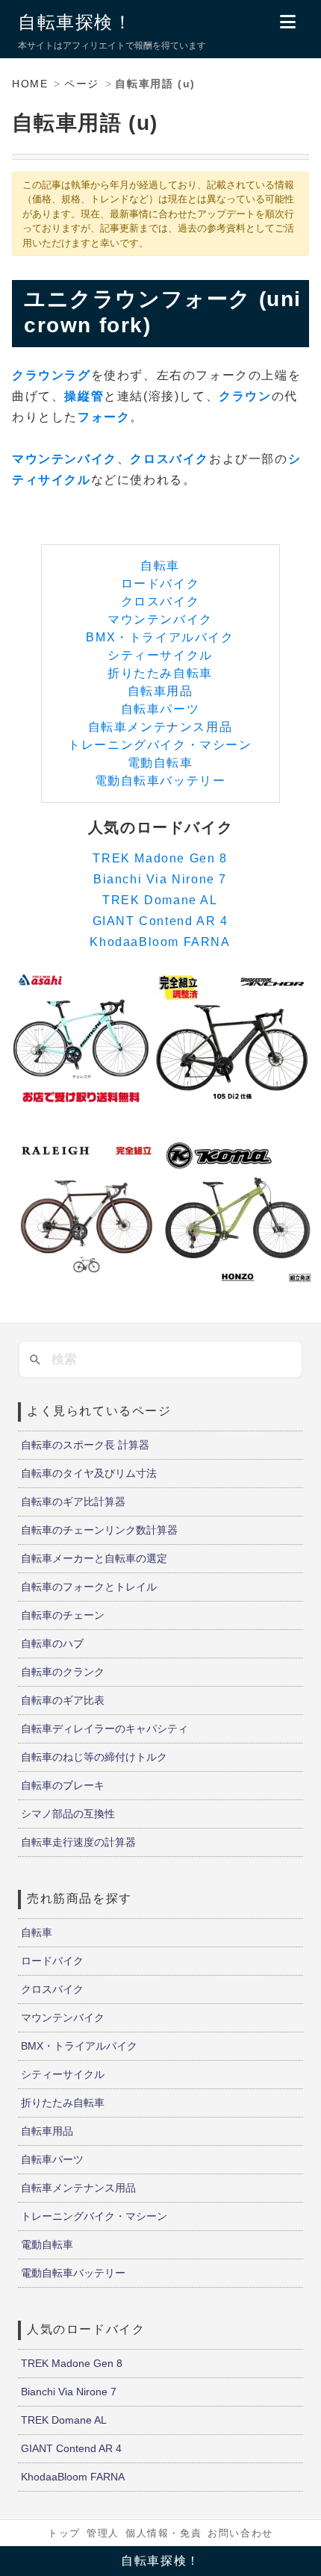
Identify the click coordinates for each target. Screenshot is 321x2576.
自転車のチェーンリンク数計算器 (99, 1530)
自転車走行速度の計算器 (78, 1842)
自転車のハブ (52, 1643)
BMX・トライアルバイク (160, 637)
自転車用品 (160, 691)
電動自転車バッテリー (160, 781)
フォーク (104, 417)
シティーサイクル (160, 655)
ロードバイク (160, 584)
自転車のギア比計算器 (73, 1502)
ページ (82, 84)
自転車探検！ (75, 22)
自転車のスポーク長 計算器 (85, 1445)
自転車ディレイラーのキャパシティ (105, 1729)
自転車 (160, 566)
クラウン (245, 396)
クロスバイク (169, 459)
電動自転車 (160, 763)
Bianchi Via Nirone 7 (160, 879)
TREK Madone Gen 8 (160, 858)
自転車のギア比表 (63, 1700)
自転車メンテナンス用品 (160, 727)
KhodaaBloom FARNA (160, 942)
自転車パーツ (160, 709)
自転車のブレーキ (63, 1785)
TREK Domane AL (160, 900)
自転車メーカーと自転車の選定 (94, 1558)
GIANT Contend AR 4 (160, 921)
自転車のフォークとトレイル (89, 1587)
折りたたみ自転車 (160, 673)
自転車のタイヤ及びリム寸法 (89, 1473)
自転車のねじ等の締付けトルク (94, 1757)
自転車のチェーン (63, 1615)
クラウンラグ (52, 375)
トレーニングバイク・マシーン (160, 745)
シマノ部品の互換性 (68, 1814)
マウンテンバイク (65, 459)
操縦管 (84, 396)
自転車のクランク (63, 1672)
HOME (30, 84)
